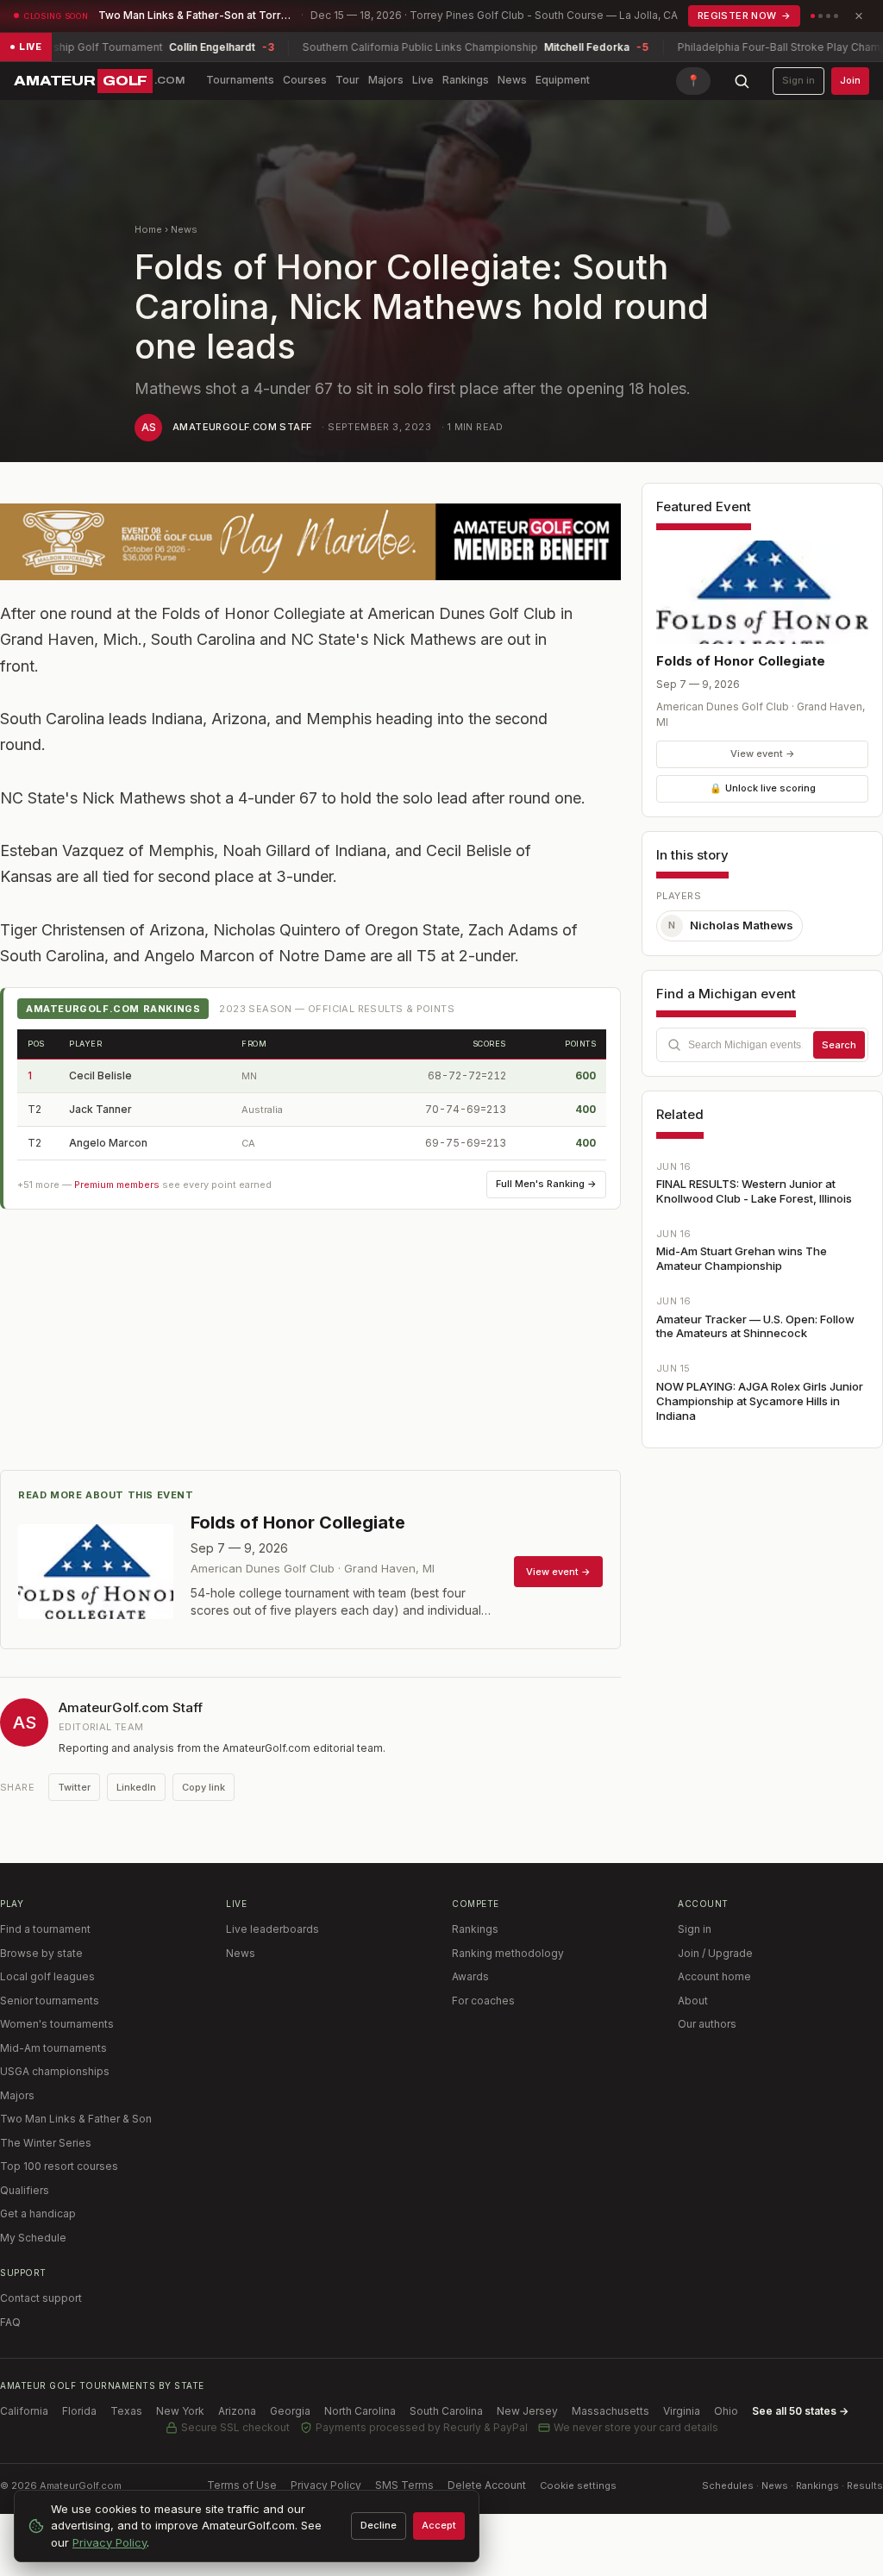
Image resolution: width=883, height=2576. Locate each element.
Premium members (117, 1185)
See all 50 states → (800, 2411)
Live (423, 80)
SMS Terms (404, 2485)
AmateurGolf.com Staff (242, 427)
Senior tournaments (50, 2001)
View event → (763, 753)
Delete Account (487, 2485)
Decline (379, 2525)
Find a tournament (45, 1929)
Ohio (726, 2411)
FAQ (10, 2322)
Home (148, 229)
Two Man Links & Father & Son (76, 2119)
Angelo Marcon (108, 1143)
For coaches (483, 2001)
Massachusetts (611, 2411)
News (512, 80)
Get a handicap (38, 2213)
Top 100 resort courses (59, 2166)
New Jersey (527, 2411)
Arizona (237, 2411)
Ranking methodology (508, 1953)
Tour (348, 80)
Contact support (41, 2298)
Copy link (204, 1787)
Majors (386, 80)
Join (850, 80)
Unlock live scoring (763, 788)
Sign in (798, 80)
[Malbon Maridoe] (310, 542)
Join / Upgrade (715, 1953)
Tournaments (240, 80)
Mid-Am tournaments (53, 2048)
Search (839, 1045)
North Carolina (360, 2411)
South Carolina (446, 2411)
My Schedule (33, 2238)
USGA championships (55, 2071)
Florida (79, 2411)
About (693, 2001)
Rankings (466, 80)
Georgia (290, 2411)
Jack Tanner (100, 1109)
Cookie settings (578, 2485)
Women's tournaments (57, 2024)
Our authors (707, 2024)
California (24, 2411)
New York (180, 2411)
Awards (470, 1976)
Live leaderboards (272, 1929)
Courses (305, 80)
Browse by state (41, 1953)
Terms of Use (242, 2485)
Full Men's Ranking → (546, 1184)
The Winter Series (46, 2143)
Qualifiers (25, 2190)
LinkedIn (136, 1787)
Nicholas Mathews (731, 925)
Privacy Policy (326, 2485)
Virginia (682, 2411)
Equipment (563, 80)
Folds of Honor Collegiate (741, 661)
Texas (126, 2411)
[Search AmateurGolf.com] (742, 81)
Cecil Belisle (100, 1075)
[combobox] (762, 1045)
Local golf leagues (47, 1976)
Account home (714, 1976)
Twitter (74, 1787)
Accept (439, 2525)
